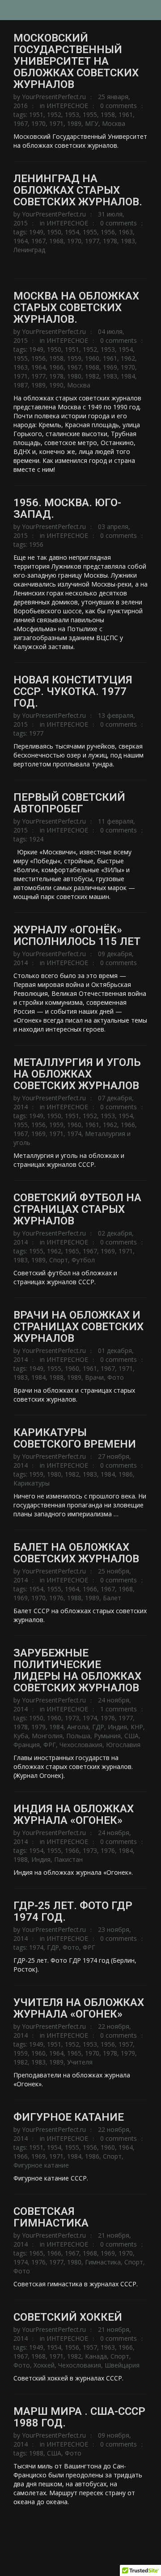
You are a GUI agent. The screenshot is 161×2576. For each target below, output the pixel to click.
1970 (38, 123)
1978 (110, 241)
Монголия (47, 1736)
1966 (56, 367)
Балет (112, 1598)
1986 (126, 1474)
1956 (108, 232)
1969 (110, 367)
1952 (54, 114)
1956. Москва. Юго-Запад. (67, 508)
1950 (54, 232)
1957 (126, 2044)
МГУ (92, 123)
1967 (21, 123)
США (131, 1736)
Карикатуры (32, 1483)
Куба (21, 1736)
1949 (36, 232)
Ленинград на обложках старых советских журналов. (78, 190)
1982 (92, 376)
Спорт (59, 1260)
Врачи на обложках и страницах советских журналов (78, 1327)
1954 (72, 232)
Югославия (123, 1745)
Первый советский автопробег (69, 803)
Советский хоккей (68, 2317)
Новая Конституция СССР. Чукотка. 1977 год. (73, 691)
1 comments (119, 1709)
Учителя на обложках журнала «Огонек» (79, 2008)
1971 (56, 123)
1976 (56, 1598)
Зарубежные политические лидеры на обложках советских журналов (77, 1670)
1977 (92, 241)
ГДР (98, 1727)
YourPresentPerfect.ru (54, 97)
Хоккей (44, 2365)
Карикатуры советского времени (75, 1438)
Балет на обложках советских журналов (76, 1553)
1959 (74, 358)
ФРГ (50, 1745)
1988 (56, 1377)
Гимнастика (103, 2262)
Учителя (80, 2062)
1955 (90, 114)
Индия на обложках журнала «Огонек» (74, 1814)
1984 (128, 376)
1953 (72, 114)
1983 (128, 241)
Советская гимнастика (51, 2217)
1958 (108, 114)
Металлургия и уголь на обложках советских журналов (77, 1074)
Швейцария (122, 2365)
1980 (74, 376)
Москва (114, 123)
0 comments (119, 106)
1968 (56, 241)
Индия (117, 1727)
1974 (74, 1134)
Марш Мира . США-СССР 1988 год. (79, 2417)
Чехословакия (81, 1745)
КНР (137, 1727)
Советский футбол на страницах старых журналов (77, 1209)
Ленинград (29, 250)
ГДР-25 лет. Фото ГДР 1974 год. (73, 1911)
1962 (128, 358)
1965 (72, 1251)
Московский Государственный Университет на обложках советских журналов (76, 61)
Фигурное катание (69, 2117)
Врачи (94, 1377)
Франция (27, 1745)
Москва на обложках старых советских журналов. (76, 308)
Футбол (83, 1260)
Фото (116, 1377)
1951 (36, 114)
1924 (36, 839)
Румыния (107, 1736)
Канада (96, 2356)
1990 (56, 385)
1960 (92, 358)
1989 (74, 123)
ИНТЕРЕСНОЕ (67, 106)
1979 (38, 1727)
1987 (21, 385)
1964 (21, 241)
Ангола (78, 1727)
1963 (126, 232)
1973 (72, 1718)
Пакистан (68, 1859)
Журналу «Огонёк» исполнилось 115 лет (77, 936)
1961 (126, 114)
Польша (78, 1736)
